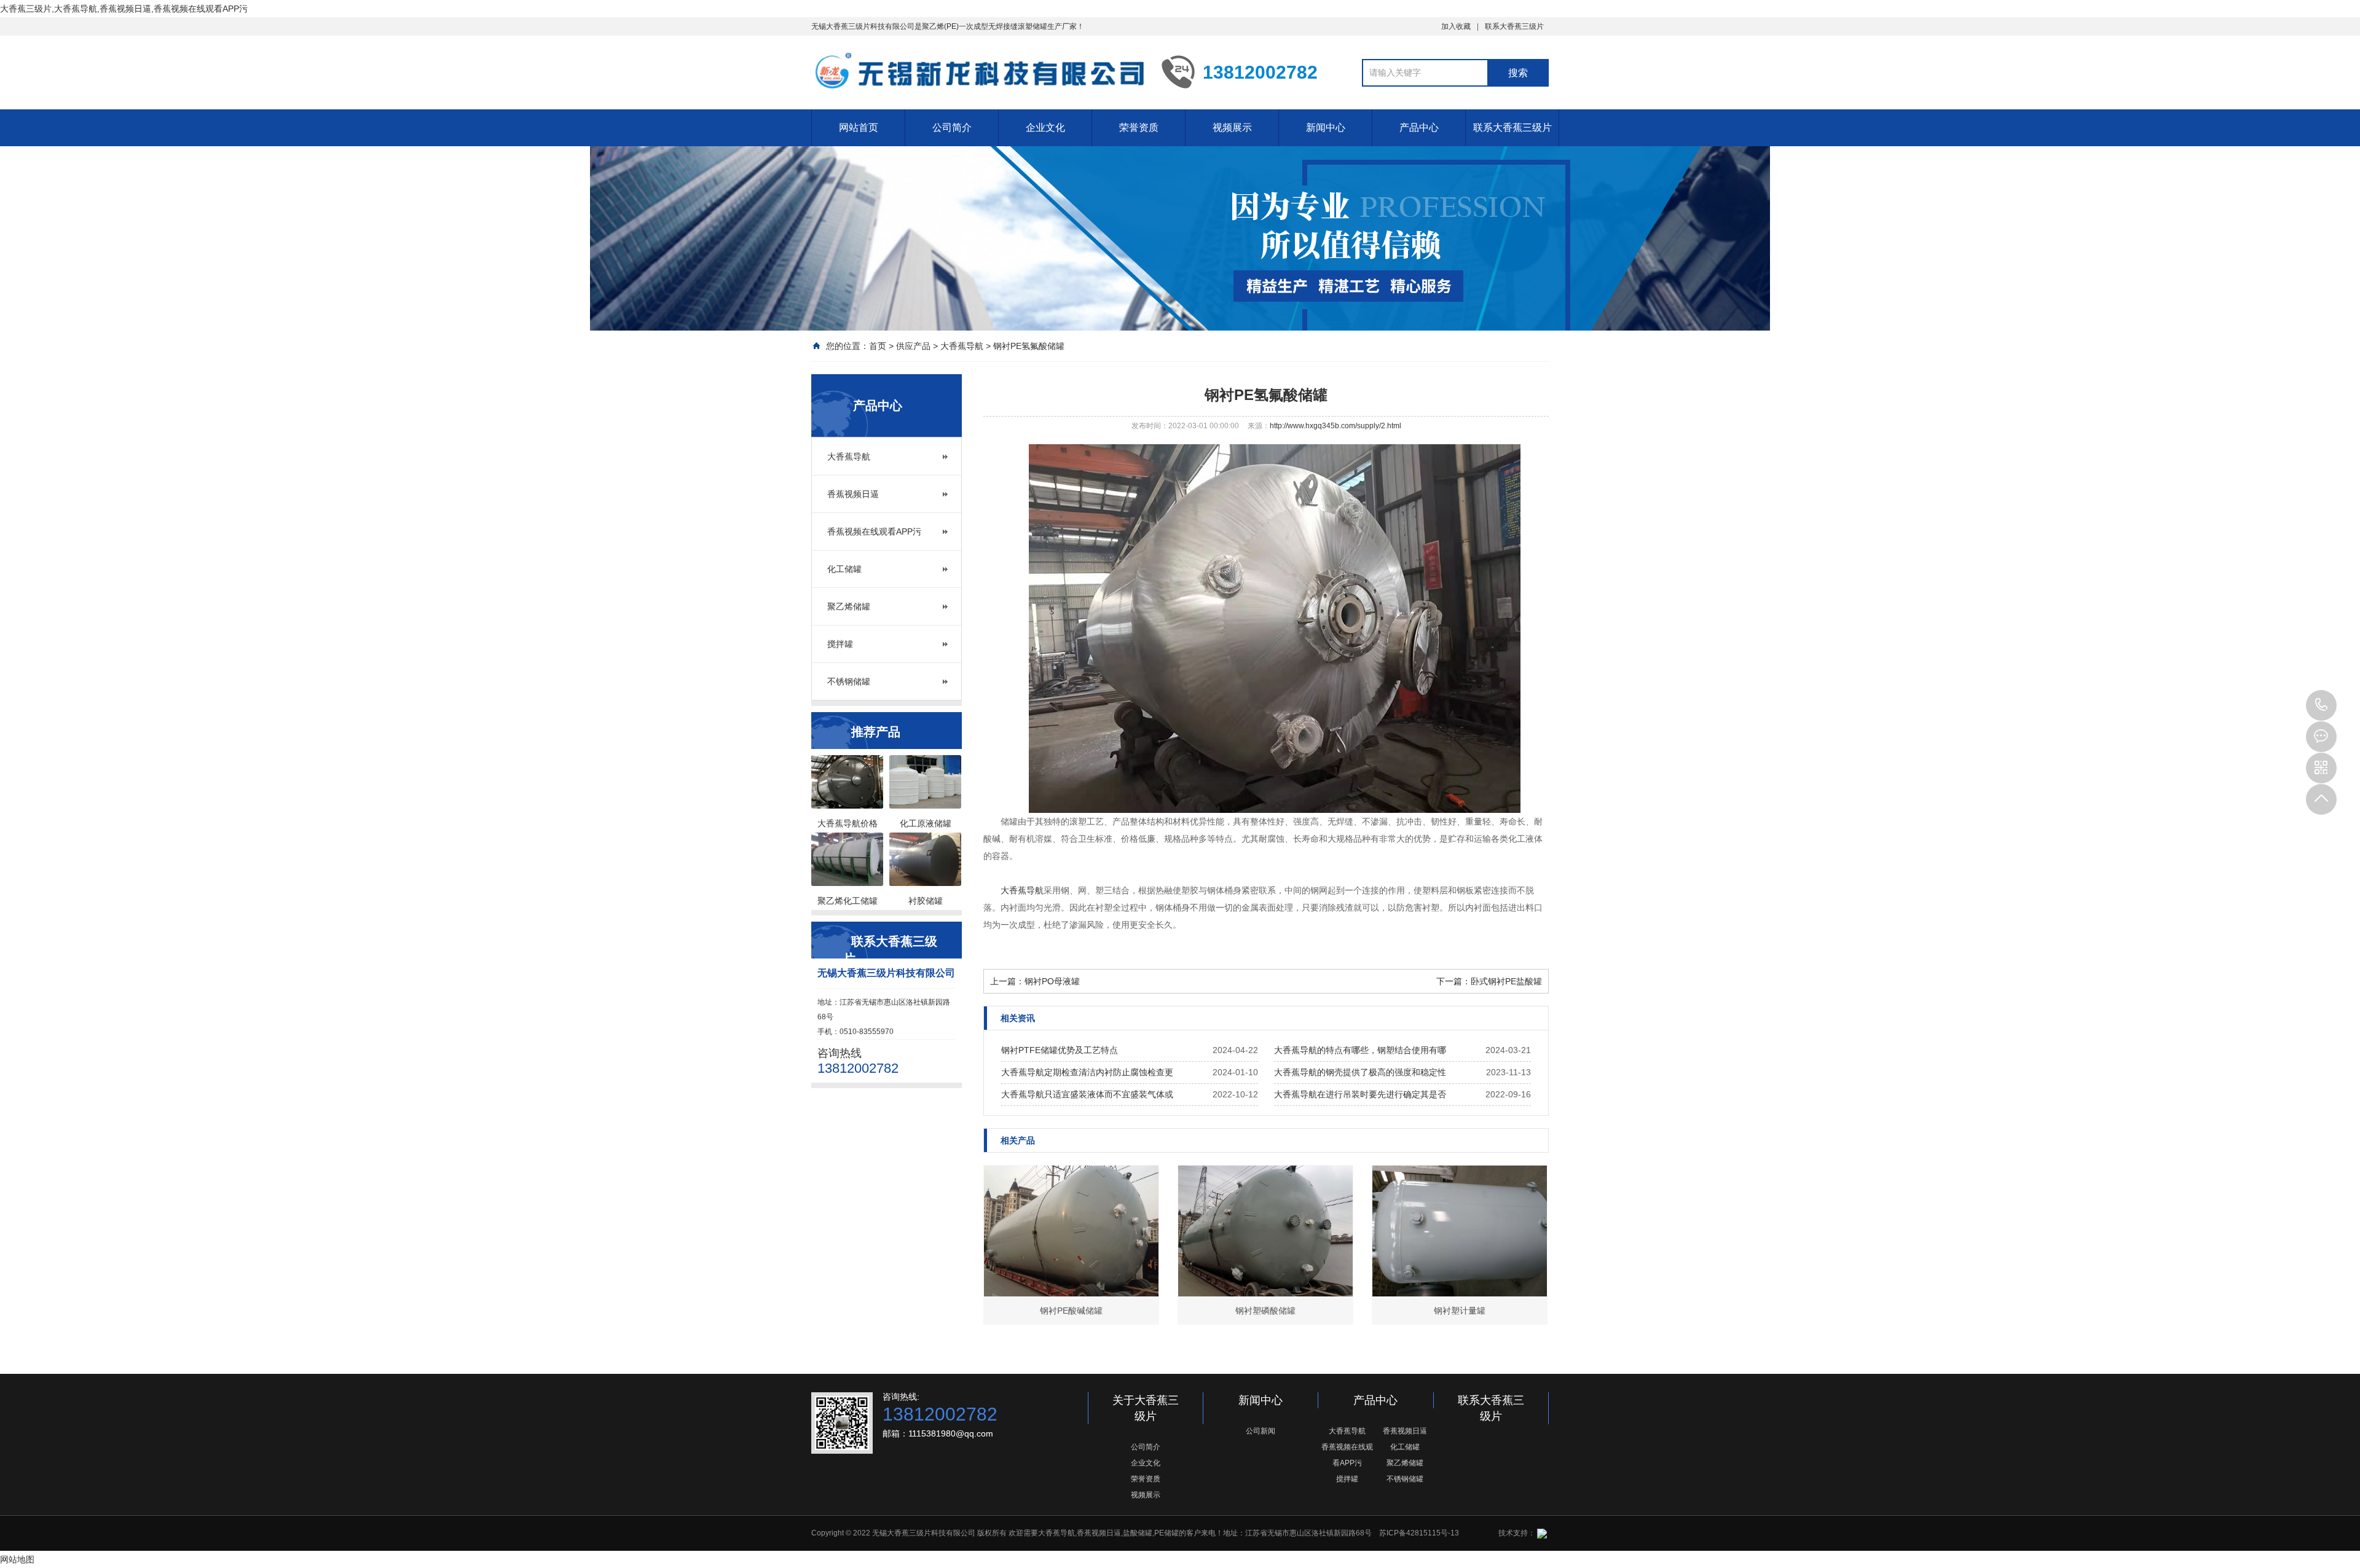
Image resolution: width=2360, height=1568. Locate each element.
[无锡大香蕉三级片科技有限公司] (977, 71)
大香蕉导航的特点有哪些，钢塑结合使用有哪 (1360, 1050)
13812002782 (2321, 705)
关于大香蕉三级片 (1146, 1408)
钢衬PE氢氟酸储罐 (1029, 346)
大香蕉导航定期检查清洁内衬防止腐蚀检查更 (1087, 1072)
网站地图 (17, 1559)
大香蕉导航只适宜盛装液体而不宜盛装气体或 (1087, 1094)
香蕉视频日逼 (853, 494)
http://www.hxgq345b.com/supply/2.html (1335, 426)
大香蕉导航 (962, 346)
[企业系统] (1541, 1533)
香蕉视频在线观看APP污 (874, 531)
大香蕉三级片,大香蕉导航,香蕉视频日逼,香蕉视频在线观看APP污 (124, 9)
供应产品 (913, 346)
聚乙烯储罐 (849, 606)
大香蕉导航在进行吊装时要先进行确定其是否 (1360, 1094)
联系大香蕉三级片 (1514, 26)
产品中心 (1419, 127)
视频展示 (1232, 127)
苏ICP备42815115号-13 (1419, 1533)
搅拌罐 (840, 644)
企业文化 (1045, 127)
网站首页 (859, 127)
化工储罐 (844, 569)
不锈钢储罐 (849, 681)
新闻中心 (1326, 127)
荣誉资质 (1139, 127)
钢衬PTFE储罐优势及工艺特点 (1060, 1050)
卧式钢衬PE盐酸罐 (1506, 981)
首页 (878, 346)
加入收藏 (1456, 26)
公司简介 (952, 127)
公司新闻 (1261, 1431)
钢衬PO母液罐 (1052, 981)
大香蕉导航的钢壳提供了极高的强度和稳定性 (1360, 1072)
